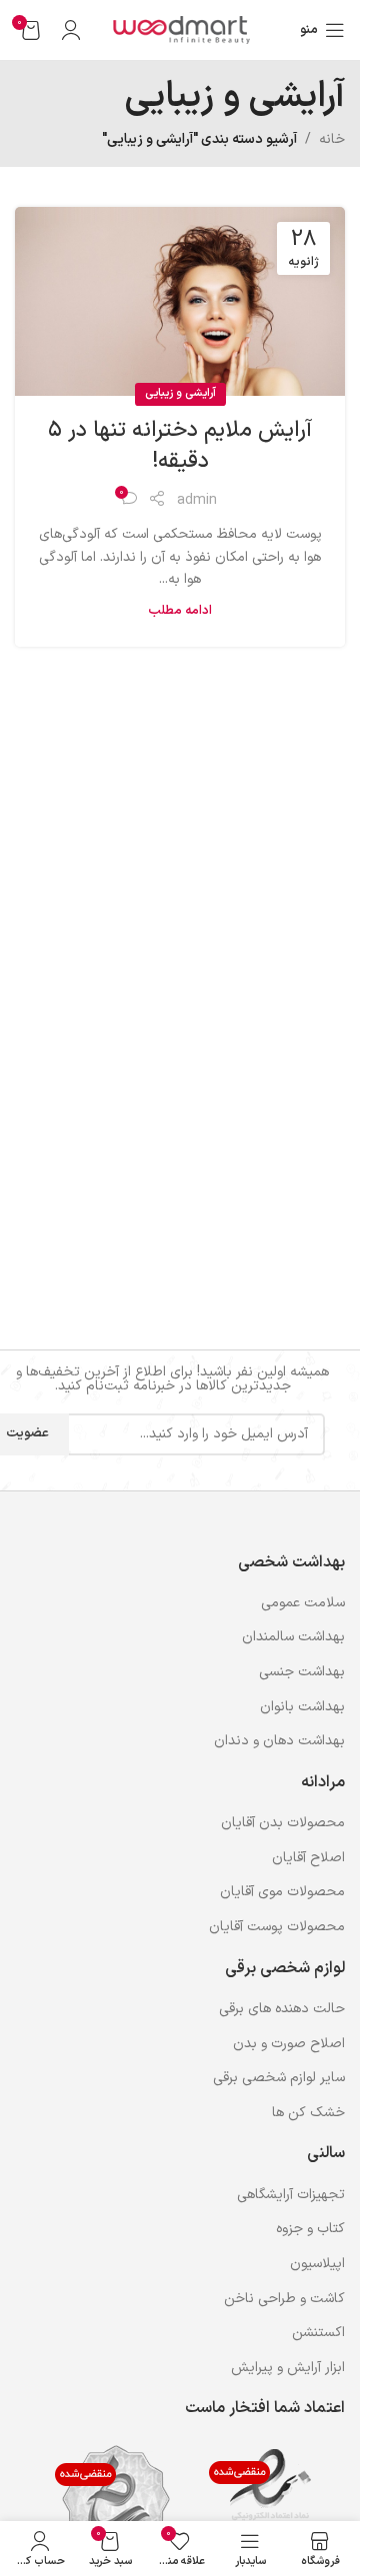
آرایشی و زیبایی (180, 393)
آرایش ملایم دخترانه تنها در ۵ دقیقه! (180, 446)
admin (197, 500)
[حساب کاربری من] (71, 30)
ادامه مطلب (180, 610)
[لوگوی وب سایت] (180, 29)
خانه (332, 139)
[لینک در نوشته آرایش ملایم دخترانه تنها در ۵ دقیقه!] (180, 301)
